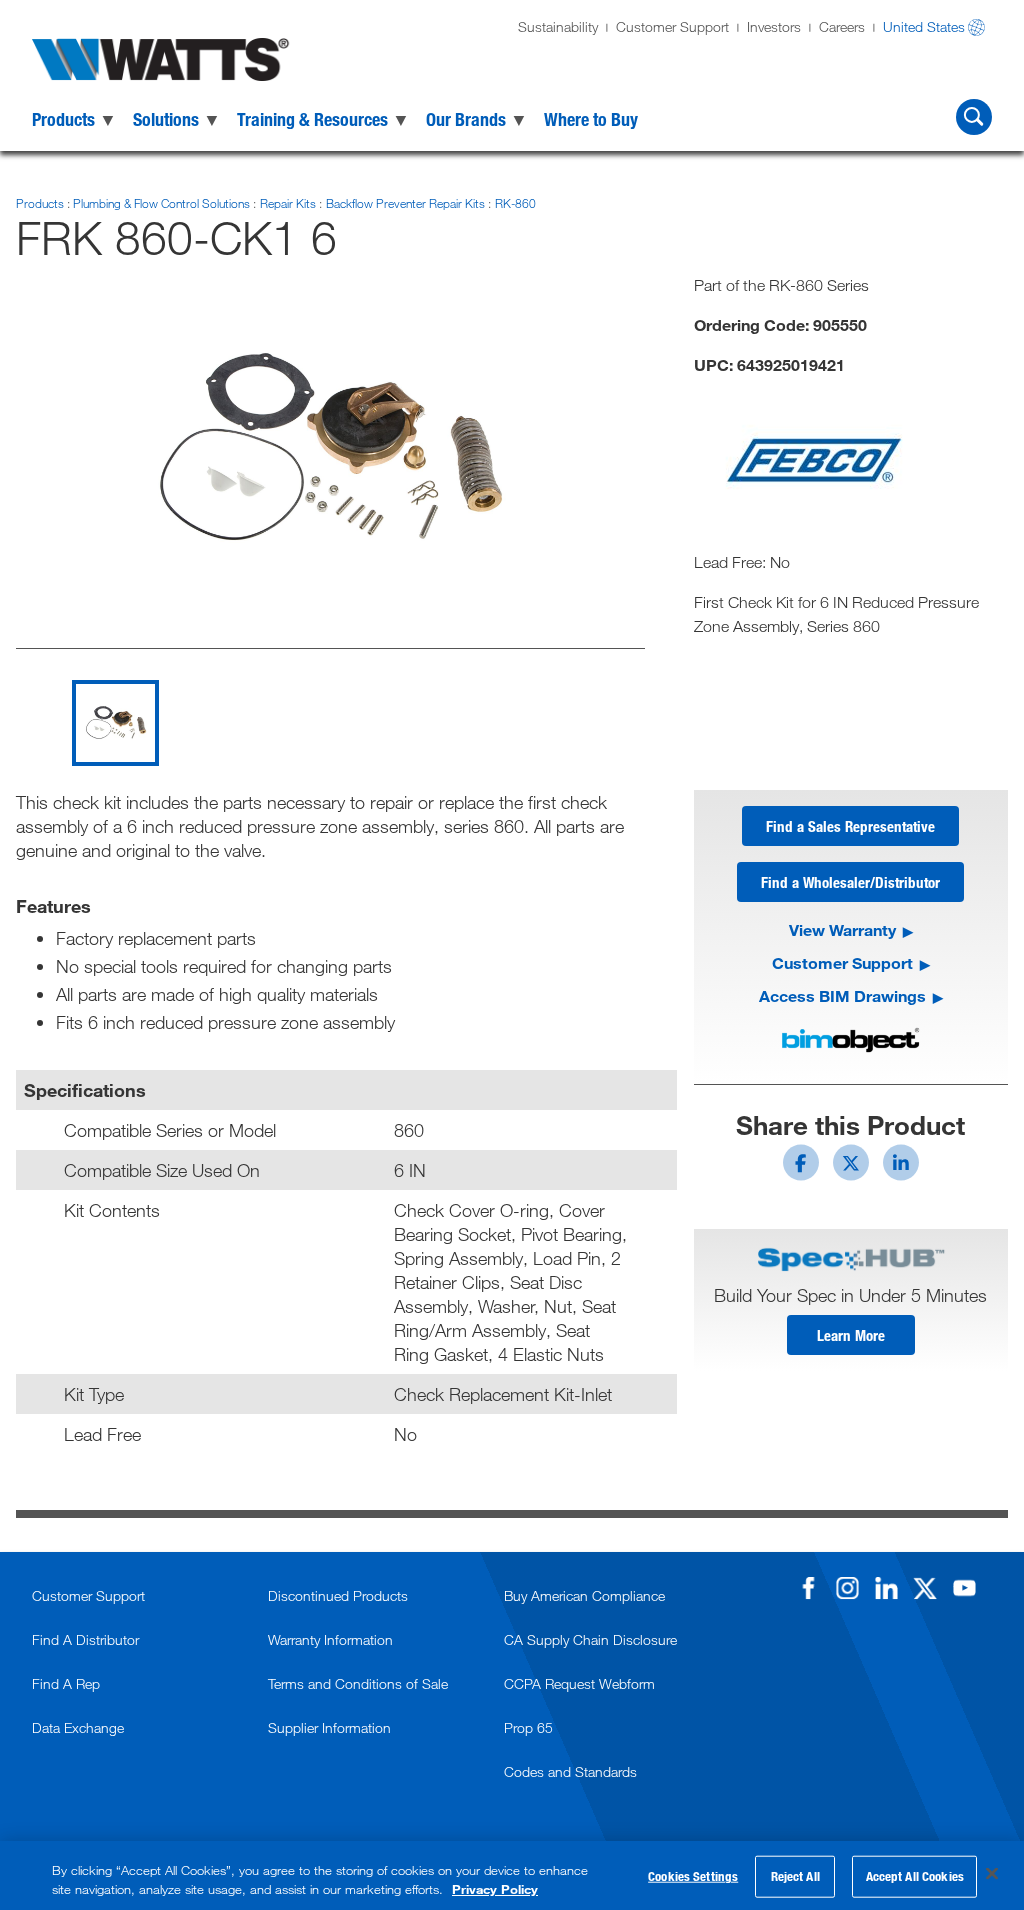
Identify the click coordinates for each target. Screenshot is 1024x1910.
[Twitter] (925, 1588)
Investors (774, 26)
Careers (842, 26)
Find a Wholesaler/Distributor (850, 882)
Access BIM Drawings (842, 995)
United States (924, 26)
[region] (512, 1875)
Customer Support (672, 26)
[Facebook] (808, 1588)
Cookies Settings (693, 1876)
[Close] (992, 1874)
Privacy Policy (495, 1889)
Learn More (851, 1335)
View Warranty (842, 929)
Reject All (795, 1876)
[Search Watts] (974, 117)
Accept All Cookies (915, 1876)
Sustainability (558, 26)
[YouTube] (964, 1588)
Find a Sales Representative (850, 826)
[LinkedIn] (886, 1588)
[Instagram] (847, 1588)
